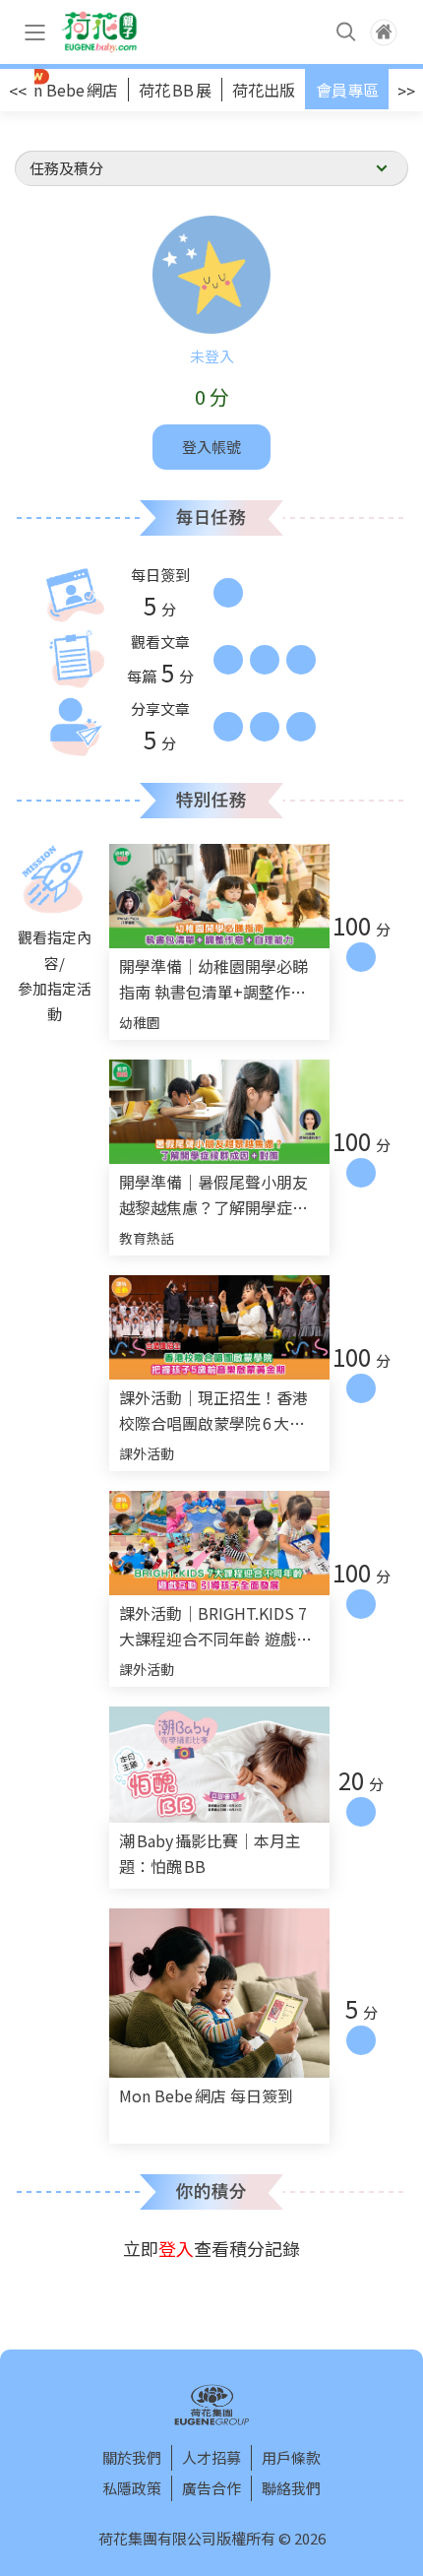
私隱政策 (132, 2488)
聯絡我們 (291, 2488)
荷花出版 (264, 90)
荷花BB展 (175, 90)
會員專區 (347, 90)
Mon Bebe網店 (64, 90)
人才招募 (211, 2457)
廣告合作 (211, 2488)
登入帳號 (211, 447)
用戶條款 (291, 2457)
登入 (176, 2248)
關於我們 (132, 2457)
